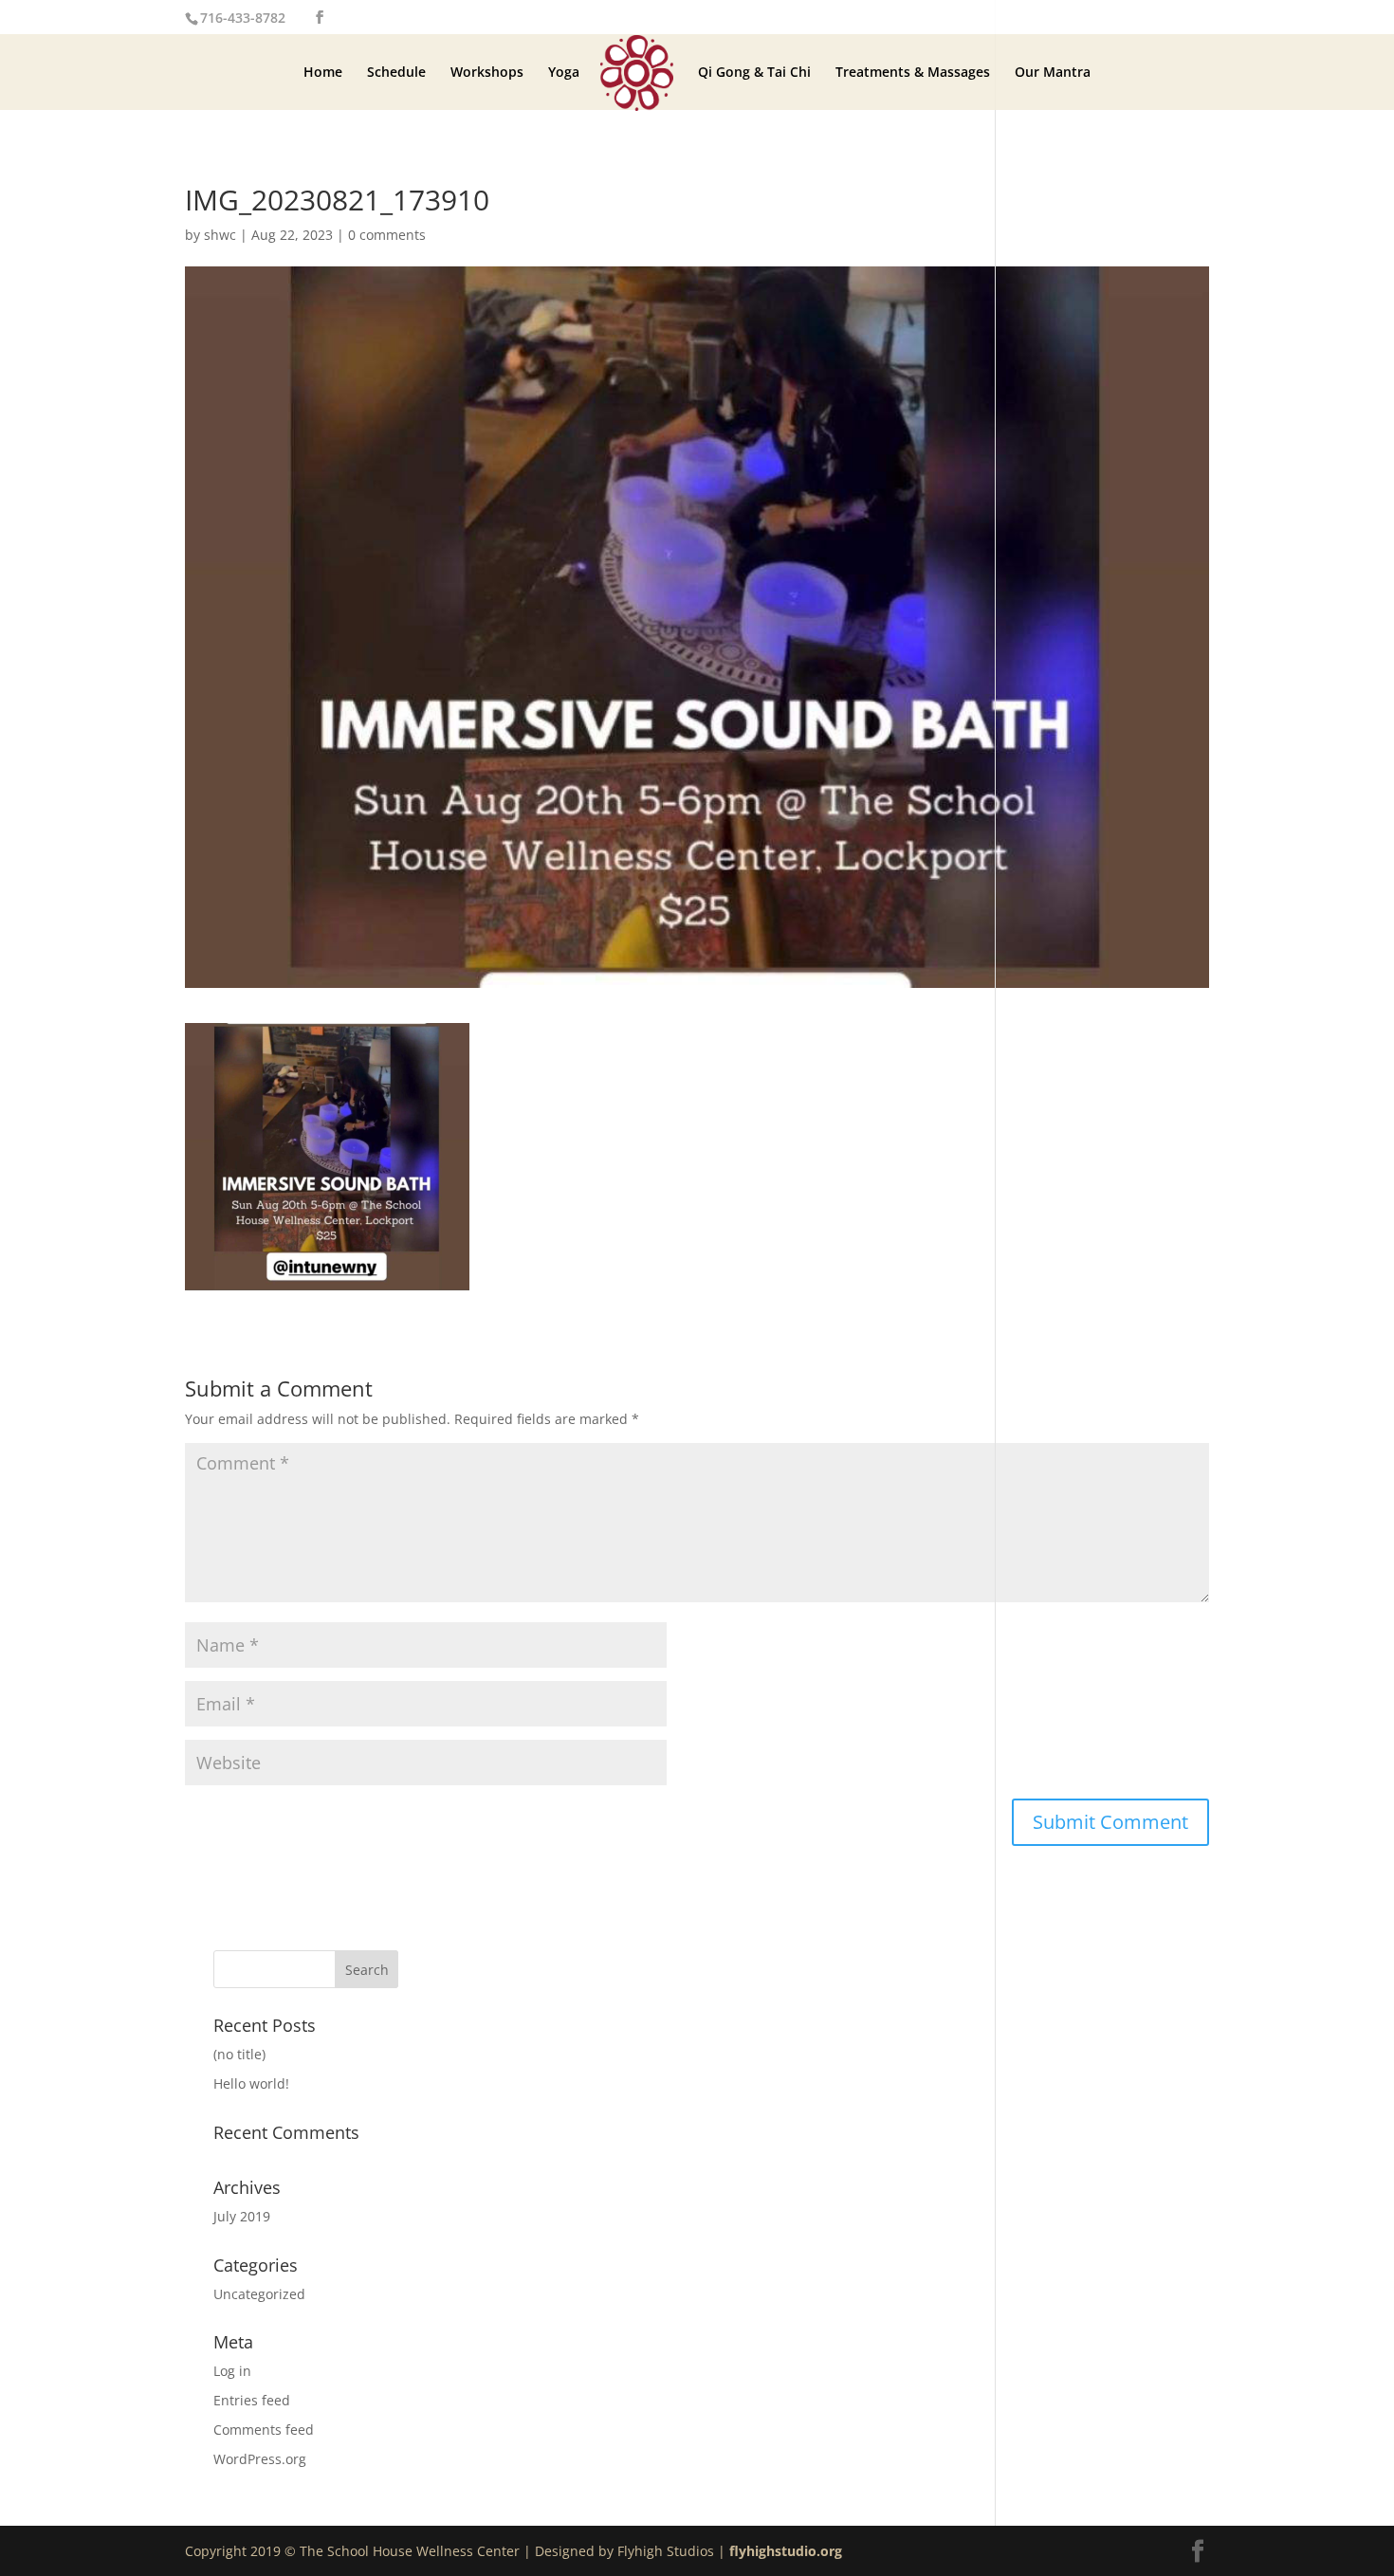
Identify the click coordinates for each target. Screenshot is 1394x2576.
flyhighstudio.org (786, 2551)
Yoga (564, 73)
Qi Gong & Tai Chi (754, 73)
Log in (232, 2371)
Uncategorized (259, 2294)
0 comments (387, 235)
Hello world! (251, 2083)
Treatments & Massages (913, 73)
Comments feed (264, 2430)
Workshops (487, 73)
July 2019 (242, 2216)
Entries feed (252, 2400)
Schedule (396, 73)
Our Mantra (1053, 73)
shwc (220, 235)
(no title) (239, 2054)
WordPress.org (260, 2459)
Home (323, 73)
